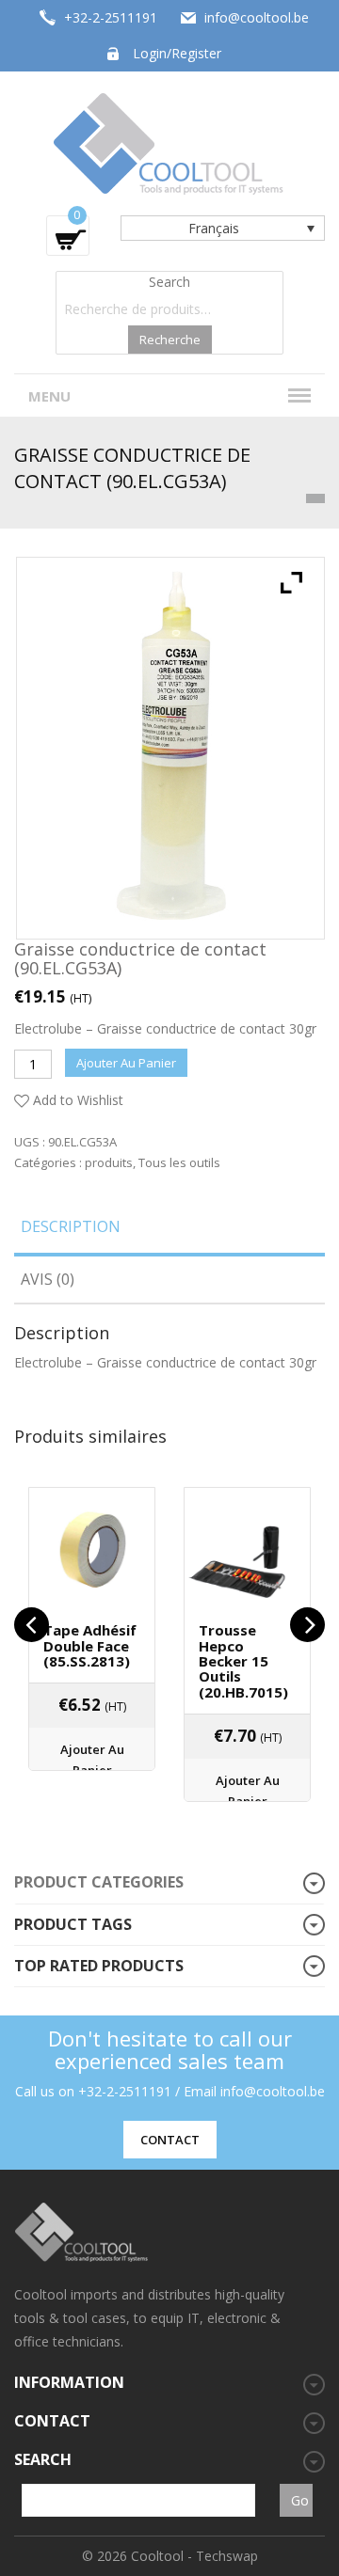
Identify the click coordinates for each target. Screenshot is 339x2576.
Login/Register (177, 53)
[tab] (169, 1233)
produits (109, 1162)
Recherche (170, 340)
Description (71, 1226)
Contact (170, 2140)
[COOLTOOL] (169, 142)
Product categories (99, 1882)
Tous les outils (179, 1162)
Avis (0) (48, 1279)
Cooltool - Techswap (194, 2556)
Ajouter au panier (126, 1063)
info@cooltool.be (257, 17)
